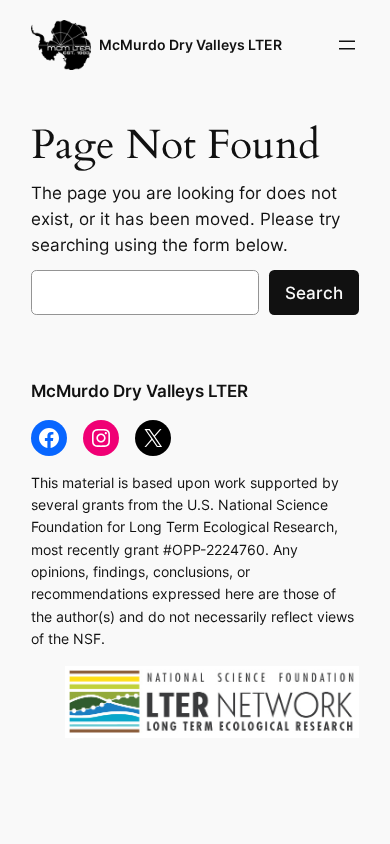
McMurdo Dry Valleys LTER (190, 44)
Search (314, 293)
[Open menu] (347, 45)
